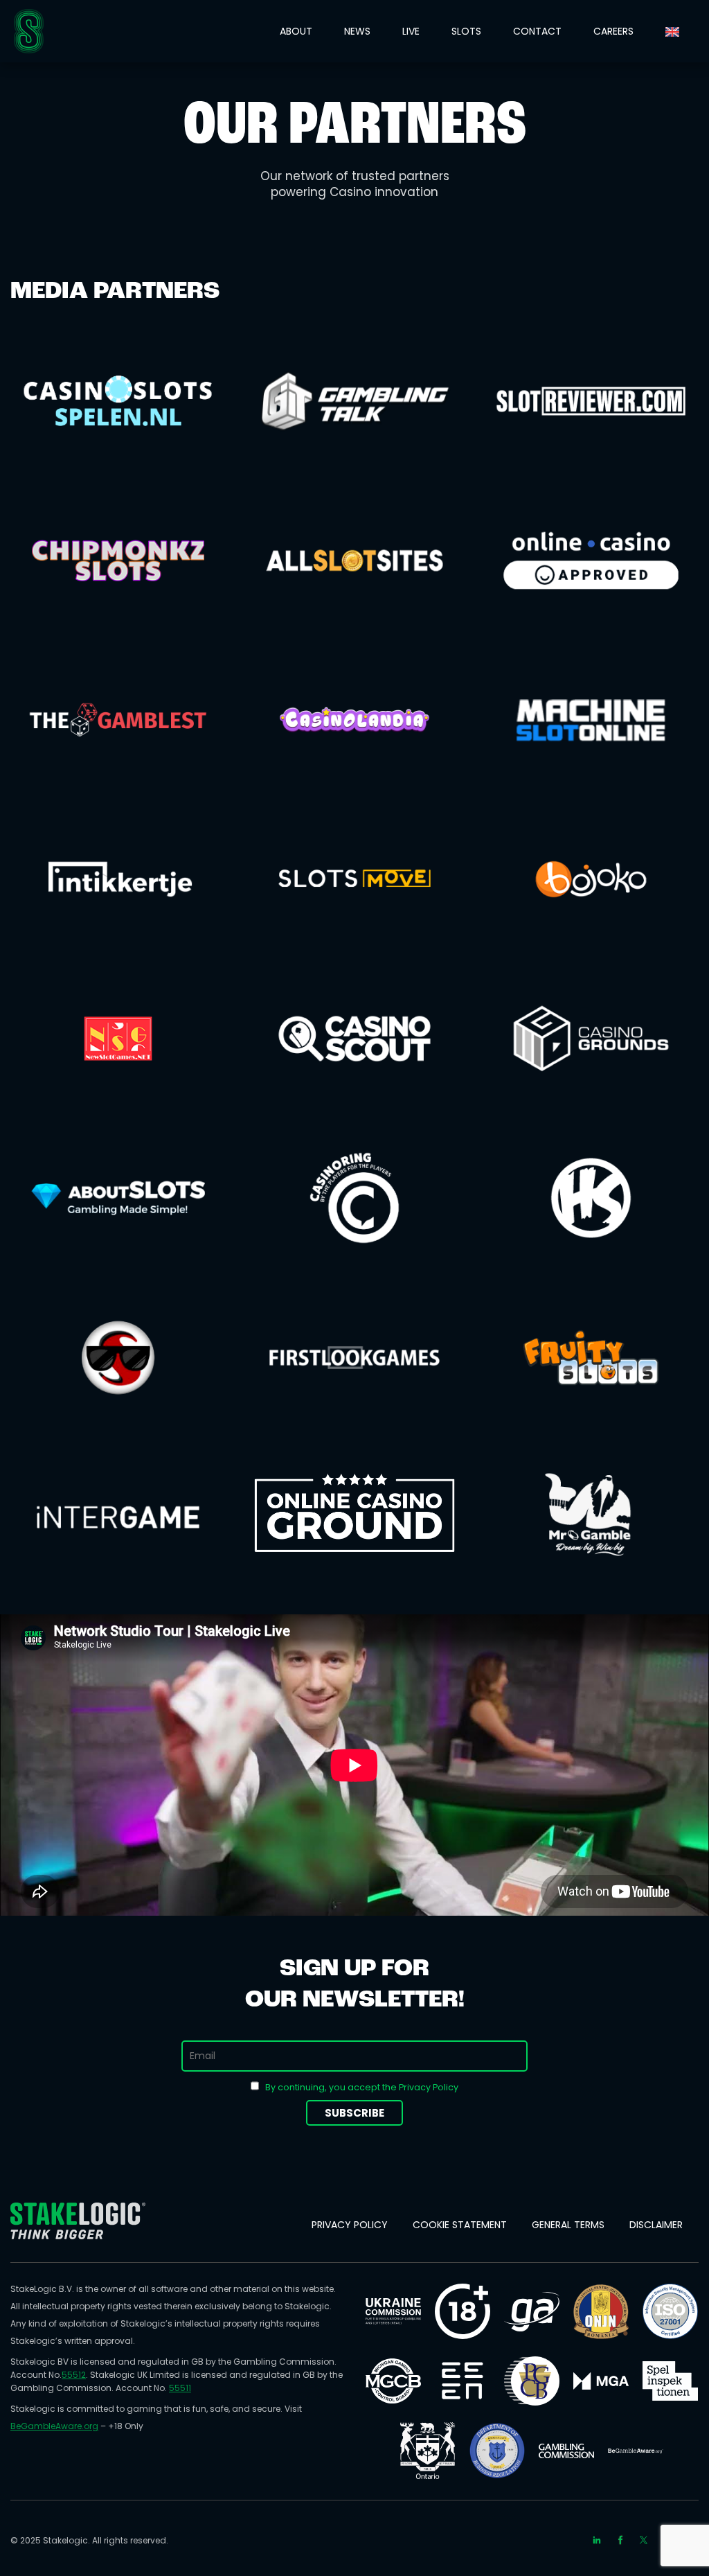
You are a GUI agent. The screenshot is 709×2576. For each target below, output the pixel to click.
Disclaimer (656, 2225)
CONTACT (537, 31)
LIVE (411, 31)
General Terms (568, 2225)
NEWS (357, 31)
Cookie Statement (460, 2225)
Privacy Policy (350, 2225)
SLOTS (466, 31)
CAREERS (613, 31)
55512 (74, 2375)
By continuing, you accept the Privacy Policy (362, 2087)
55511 (180, 2388)
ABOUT (296, 31)
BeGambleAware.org (54, 2426)
